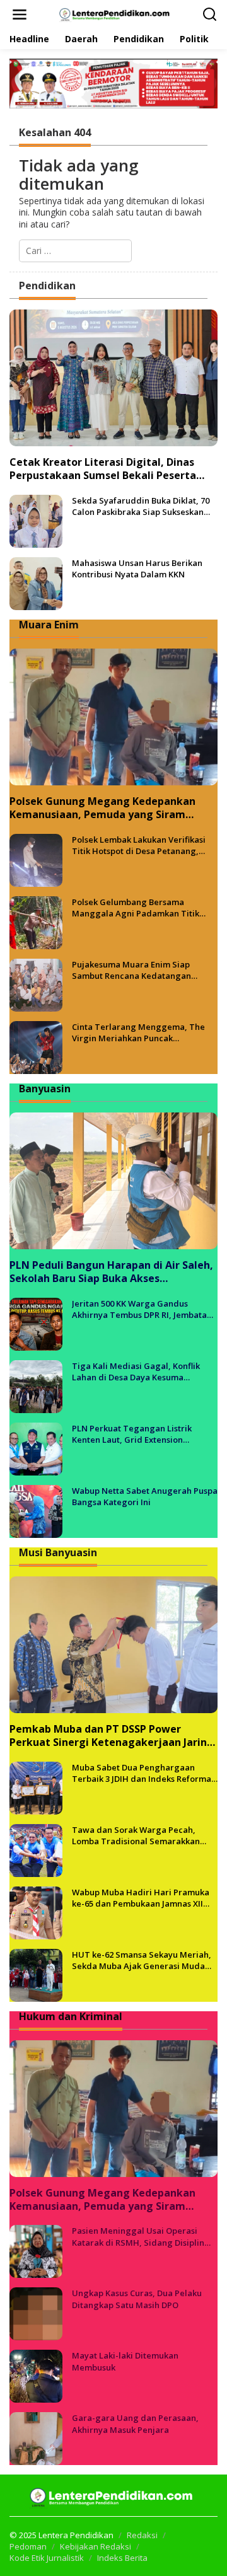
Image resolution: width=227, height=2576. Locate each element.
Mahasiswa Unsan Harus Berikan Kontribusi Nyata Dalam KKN (137, 569)
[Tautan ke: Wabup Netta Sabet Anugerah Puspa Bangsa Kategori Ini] (36, 1510)
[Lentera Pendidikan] (116, 14)
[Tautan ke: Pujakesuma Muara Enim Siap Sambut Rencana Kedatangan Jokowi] (36, 984)
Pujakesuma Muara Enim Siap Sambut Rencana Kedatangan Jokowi (131, 970)
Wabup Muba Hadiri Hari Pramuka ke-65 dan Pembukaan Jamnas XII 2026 (141, 1898)
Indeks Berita (122, 2558)
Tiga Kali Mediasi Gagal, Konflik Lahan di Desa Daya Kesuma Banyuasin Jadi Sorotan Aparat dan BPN (142, 1372)
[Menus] (20, 14)
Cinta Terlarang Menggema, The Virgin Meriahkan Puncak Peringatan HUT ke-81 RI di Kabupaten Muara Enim (138, 1032)
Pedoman (28, 2546)
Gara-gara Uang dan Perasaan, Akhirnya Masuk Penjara (135, 2423)
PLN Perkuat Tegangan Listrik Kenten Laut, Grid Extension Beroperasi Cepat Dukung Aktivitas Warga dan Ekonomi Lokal (141, 1434)
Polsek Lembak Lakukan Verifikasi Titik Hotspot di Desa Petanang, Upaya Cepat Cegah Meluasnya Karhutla (139, 845)
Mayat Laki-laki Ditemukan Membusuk (125, 2361)
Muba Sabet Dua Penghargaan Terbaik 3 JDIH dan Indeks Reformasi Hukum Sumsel (145, 1773)
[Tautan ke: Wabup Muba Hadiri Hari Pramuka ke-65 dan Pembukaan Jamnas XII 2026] (36, 1911)
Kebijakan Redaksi (96, 2546)
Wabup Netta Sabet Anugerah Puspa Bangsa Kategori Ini (145, 1496)
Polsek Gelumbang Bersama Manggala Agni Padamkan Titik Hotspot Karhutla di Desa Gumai (136, 908)
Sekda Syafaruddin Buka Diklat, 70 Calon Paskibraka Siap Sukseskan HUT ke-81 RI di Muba (141, 506)
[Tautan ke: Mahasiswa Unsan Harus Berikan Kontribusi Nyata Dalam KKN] (36, 583)
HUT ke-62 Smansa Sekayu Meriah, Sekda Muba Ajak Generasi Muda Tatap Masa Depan (142, 1960)
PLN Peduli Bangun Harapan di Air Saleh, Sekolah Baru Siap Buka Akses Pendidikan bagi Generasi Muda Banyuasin (111, 1272)
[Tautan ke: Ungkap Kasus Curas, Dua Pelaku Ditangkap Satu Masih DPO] (36, 2313)
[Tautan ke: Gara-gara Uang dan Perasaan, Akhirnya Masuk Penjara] (36, 2438)
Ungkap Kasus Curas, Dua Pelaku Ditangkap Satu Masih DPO (137, 2299)
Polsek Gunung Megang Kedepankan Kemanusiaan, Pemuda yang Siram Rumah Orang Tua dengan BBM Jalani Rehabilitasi (104, 808)
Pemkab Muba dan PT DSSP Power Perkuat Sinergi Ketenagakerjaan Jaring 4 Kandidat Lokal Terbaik (112, 1736)
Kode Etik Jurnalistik (47, 2558)
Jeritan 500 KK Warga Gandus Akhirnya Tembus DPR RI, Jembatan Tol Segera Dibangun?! (142, 1309)
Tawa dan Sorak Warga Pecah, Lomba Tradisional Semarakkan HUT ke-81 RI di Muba (136, 1835)
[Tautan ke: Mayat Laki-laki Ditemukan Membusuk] (36, 2375)
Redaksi (142, 2535)
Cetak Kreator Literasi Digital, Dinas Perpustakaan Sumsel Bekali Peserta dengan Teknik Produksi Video (103, 469)
